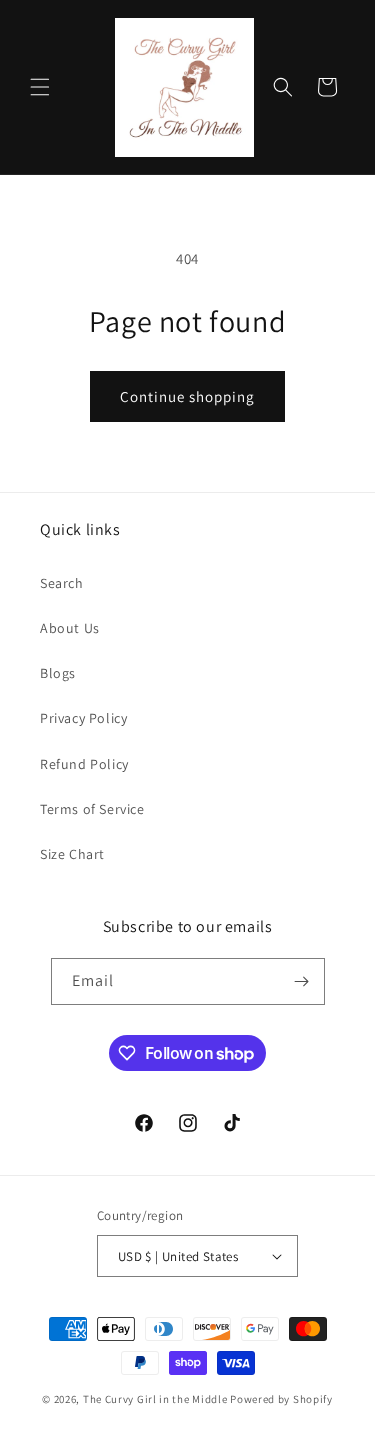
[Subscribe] (302, 981)
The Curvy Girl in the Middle (155, 1399)
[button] (40, 87)
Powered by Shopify (281, 1399)
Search (62, 583)
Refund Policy (84, 764)
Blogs (58, 673)
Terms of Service (92, 809)
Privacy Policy (83, 718)
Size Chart (72, 854)
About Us (70, 628)
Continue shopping (187, 396)
